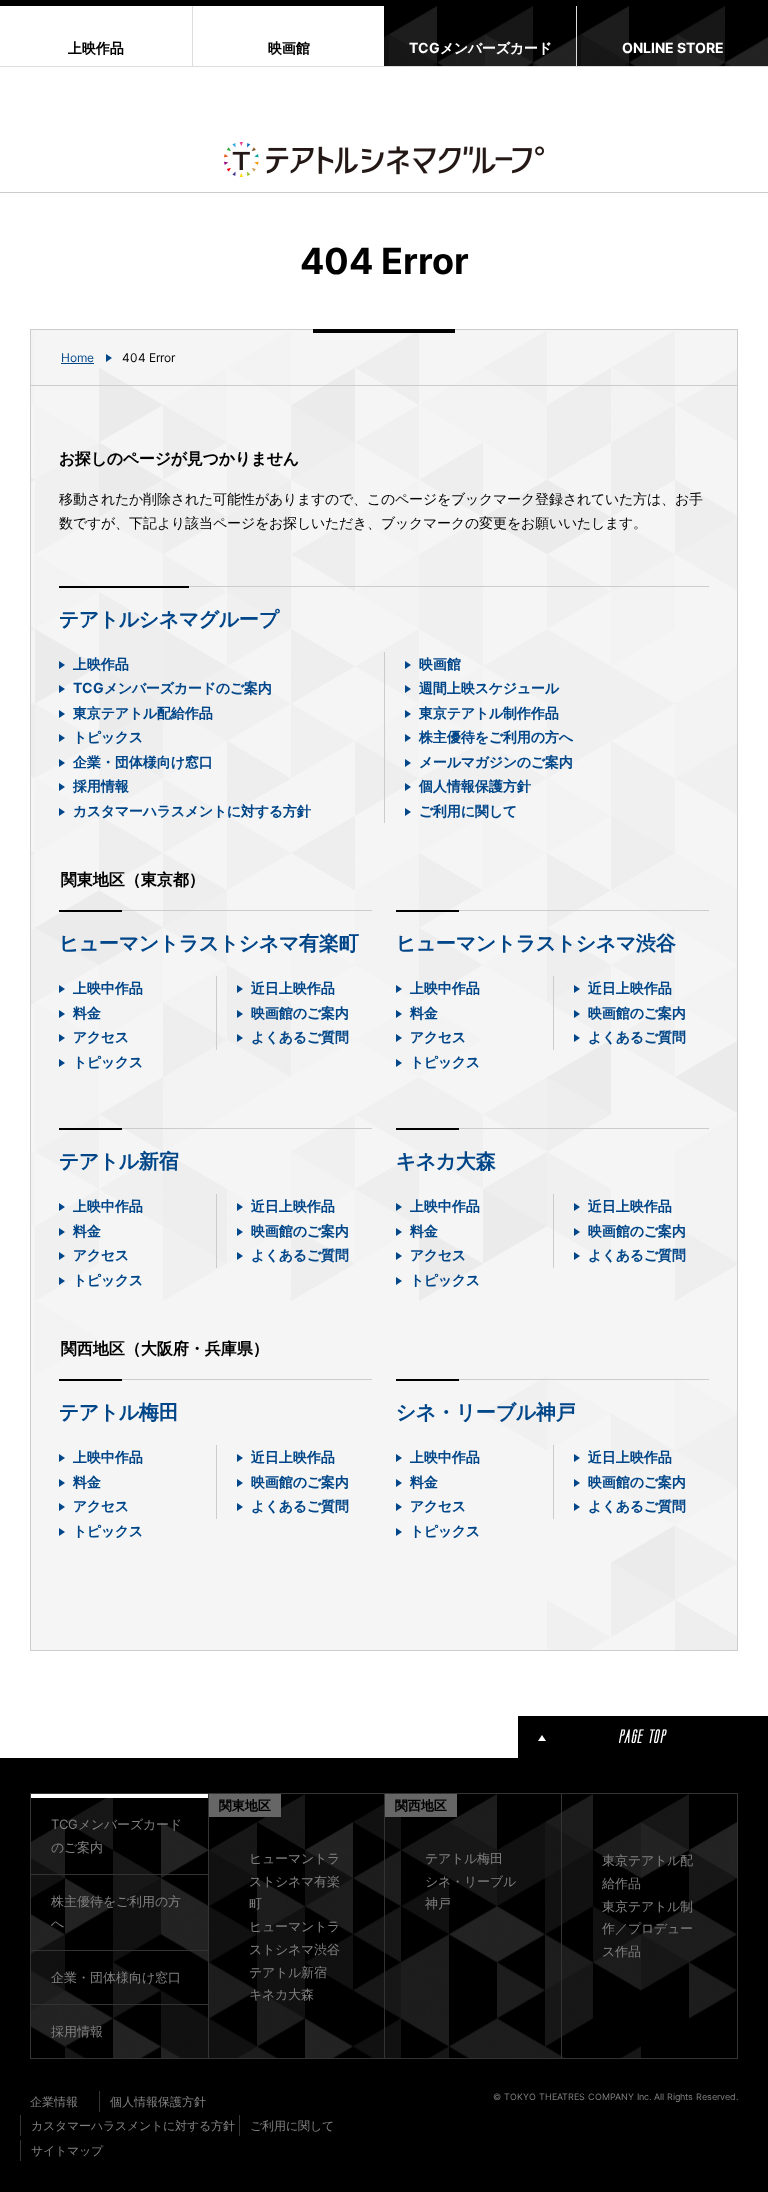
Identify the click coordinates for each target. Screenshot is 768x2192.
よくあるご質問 (300, 1036)
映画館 (440, 663)
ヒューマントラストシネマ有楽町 (209, 943)
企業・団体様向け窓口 (143, 761)
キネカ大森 (446, 1161)
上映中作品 (108, 987)
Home (77, 357)
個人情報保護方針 (475, 785)
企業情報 (54, 2101)
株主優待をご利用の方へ (496, 736)
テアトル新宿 (119, 1161)
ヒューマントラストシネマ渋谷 (536, 943)
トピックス (108, 736)
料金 (87, 1012)
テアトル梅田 (119, 1412)
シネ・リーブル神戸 (486, 1412)
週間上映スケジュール (489, 687)
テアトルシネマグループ (169, 619)
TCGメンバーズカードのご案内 (172, 687)
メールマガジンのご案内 (496, 761)
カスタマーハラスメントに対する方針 (192, 810)
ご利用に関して (468, 810)
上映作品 (101, 663)
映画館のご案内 (300, 1012)
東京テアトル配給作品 (143, 712)
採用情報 (101, 785)
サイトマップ (67, 2150)
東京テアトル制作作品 (489, 712)
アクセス (101, 1036)
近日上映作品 (293, 987)
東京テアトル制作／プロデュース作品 (647, 1929)
